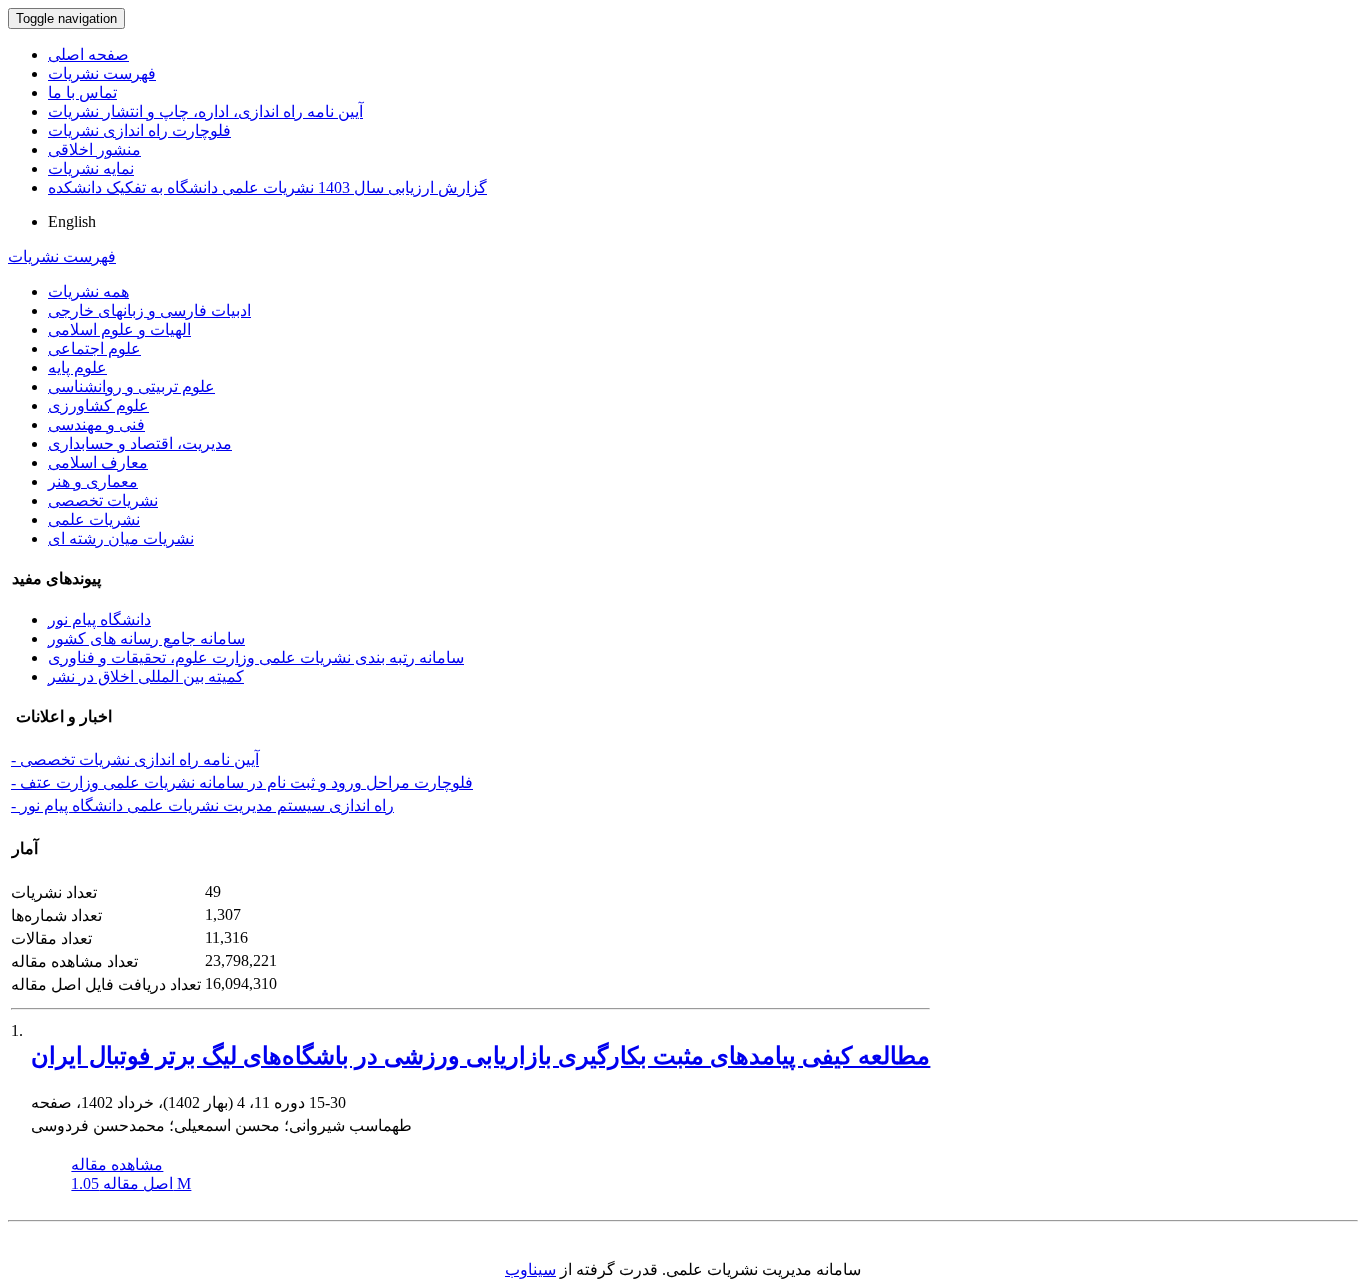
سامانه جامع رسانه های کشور (146, 638)
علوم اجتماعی (94, 348)
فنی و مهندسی (96, 424)
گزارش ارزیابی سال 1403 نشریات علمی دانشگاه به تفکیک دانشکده (267, 187)
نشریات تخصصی (103, 500)
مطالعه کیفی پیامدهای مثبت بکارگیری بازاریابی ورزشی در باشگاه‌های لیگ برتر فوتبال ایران (480, 1056)
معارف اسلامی (98, 462)
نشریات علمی (94, 519)
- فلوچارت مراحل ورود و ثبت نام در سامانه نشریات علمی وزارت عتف (242, 782)
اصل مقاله (131, 1183)
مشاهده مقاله (117, 1164)
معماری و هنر (93, 481)
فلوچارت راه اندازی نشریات (139, 130)
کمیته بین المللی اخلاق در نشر (146, 676)
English (72, 221)
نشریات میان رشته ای (121, 538)
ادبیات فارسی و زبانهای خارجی (149, 310)
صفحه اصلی (88, 54)
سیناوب (530, 1269)
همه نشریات (88, 291)
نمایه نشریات (91, 168)
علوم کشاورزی (98, 405)
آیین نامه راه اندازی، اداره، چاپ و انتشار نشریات (205, 111)
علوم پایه (77, 367)
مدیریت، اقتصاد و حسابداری (140, 443)
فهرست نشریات (102, 73)
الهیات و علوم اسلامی (119, 329)
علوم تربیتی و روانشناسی (131, 386)
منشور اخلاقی (94, 149)
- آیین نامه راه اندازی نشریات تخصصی (135, 759)
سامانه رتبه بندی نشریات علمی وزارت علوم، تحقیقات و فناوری (256, 657)
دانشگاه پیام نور (99, 619)
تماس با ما (82, 92)
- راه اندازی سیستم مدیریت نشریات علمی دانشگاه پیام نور (202, 805)
